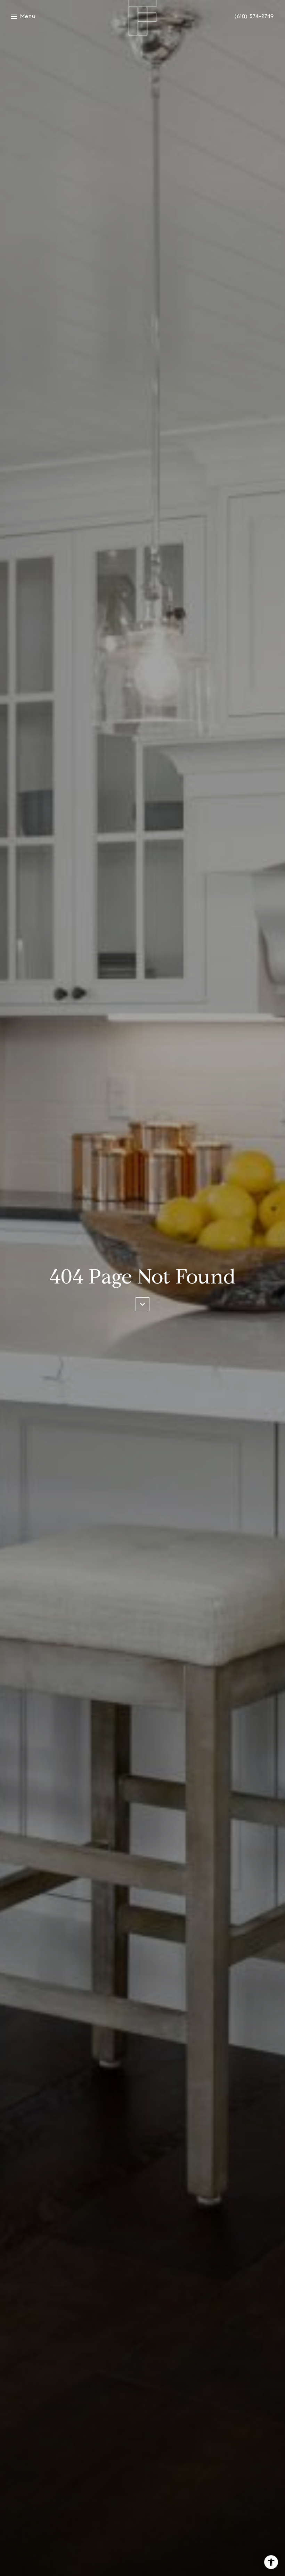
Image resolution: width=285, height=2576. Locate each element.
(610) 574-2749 (254, 16)
